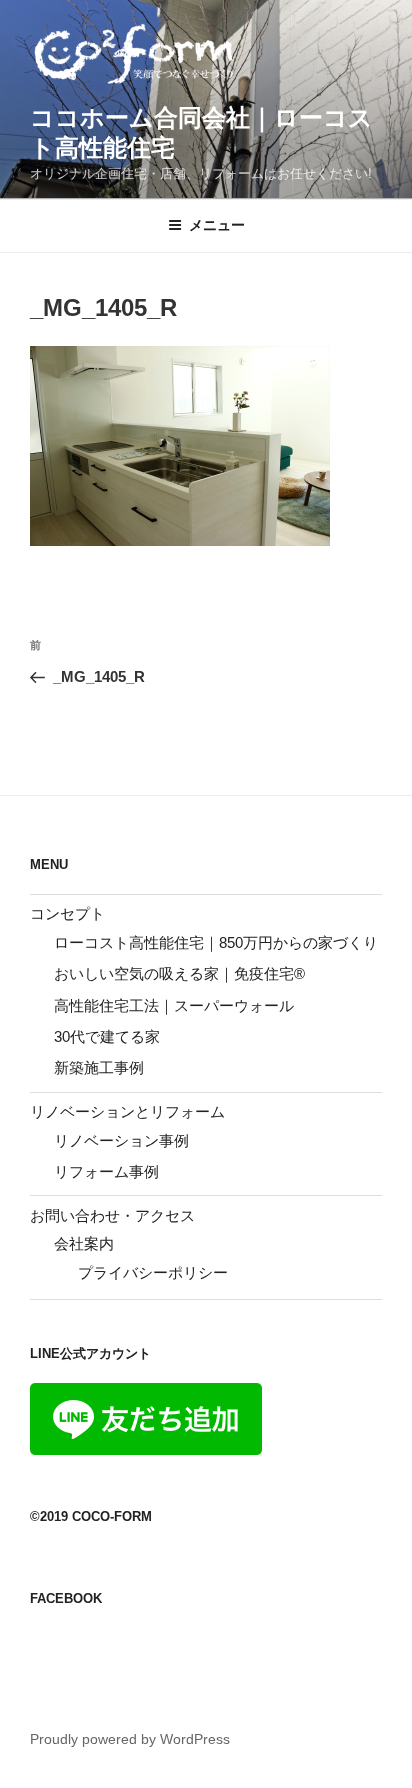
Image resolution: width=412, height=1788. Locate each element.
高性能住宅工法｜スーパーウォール (174, 1005)
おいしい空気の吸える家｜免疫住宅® (179, 973)
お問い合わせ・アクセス (112, 1215)
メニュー (217, 225)
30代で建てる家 (107, 1036)
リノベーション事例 (121, 1140)
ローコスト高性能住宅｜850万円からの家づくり (216, 942)
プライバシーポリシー (153, 1272)
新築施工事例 (99, 1067)
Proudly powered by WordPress (130, 1739)
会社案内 (84, 1243)
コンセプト (67, 913)
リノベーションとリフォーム (127, 1111)
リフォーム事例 (106, 1171)
